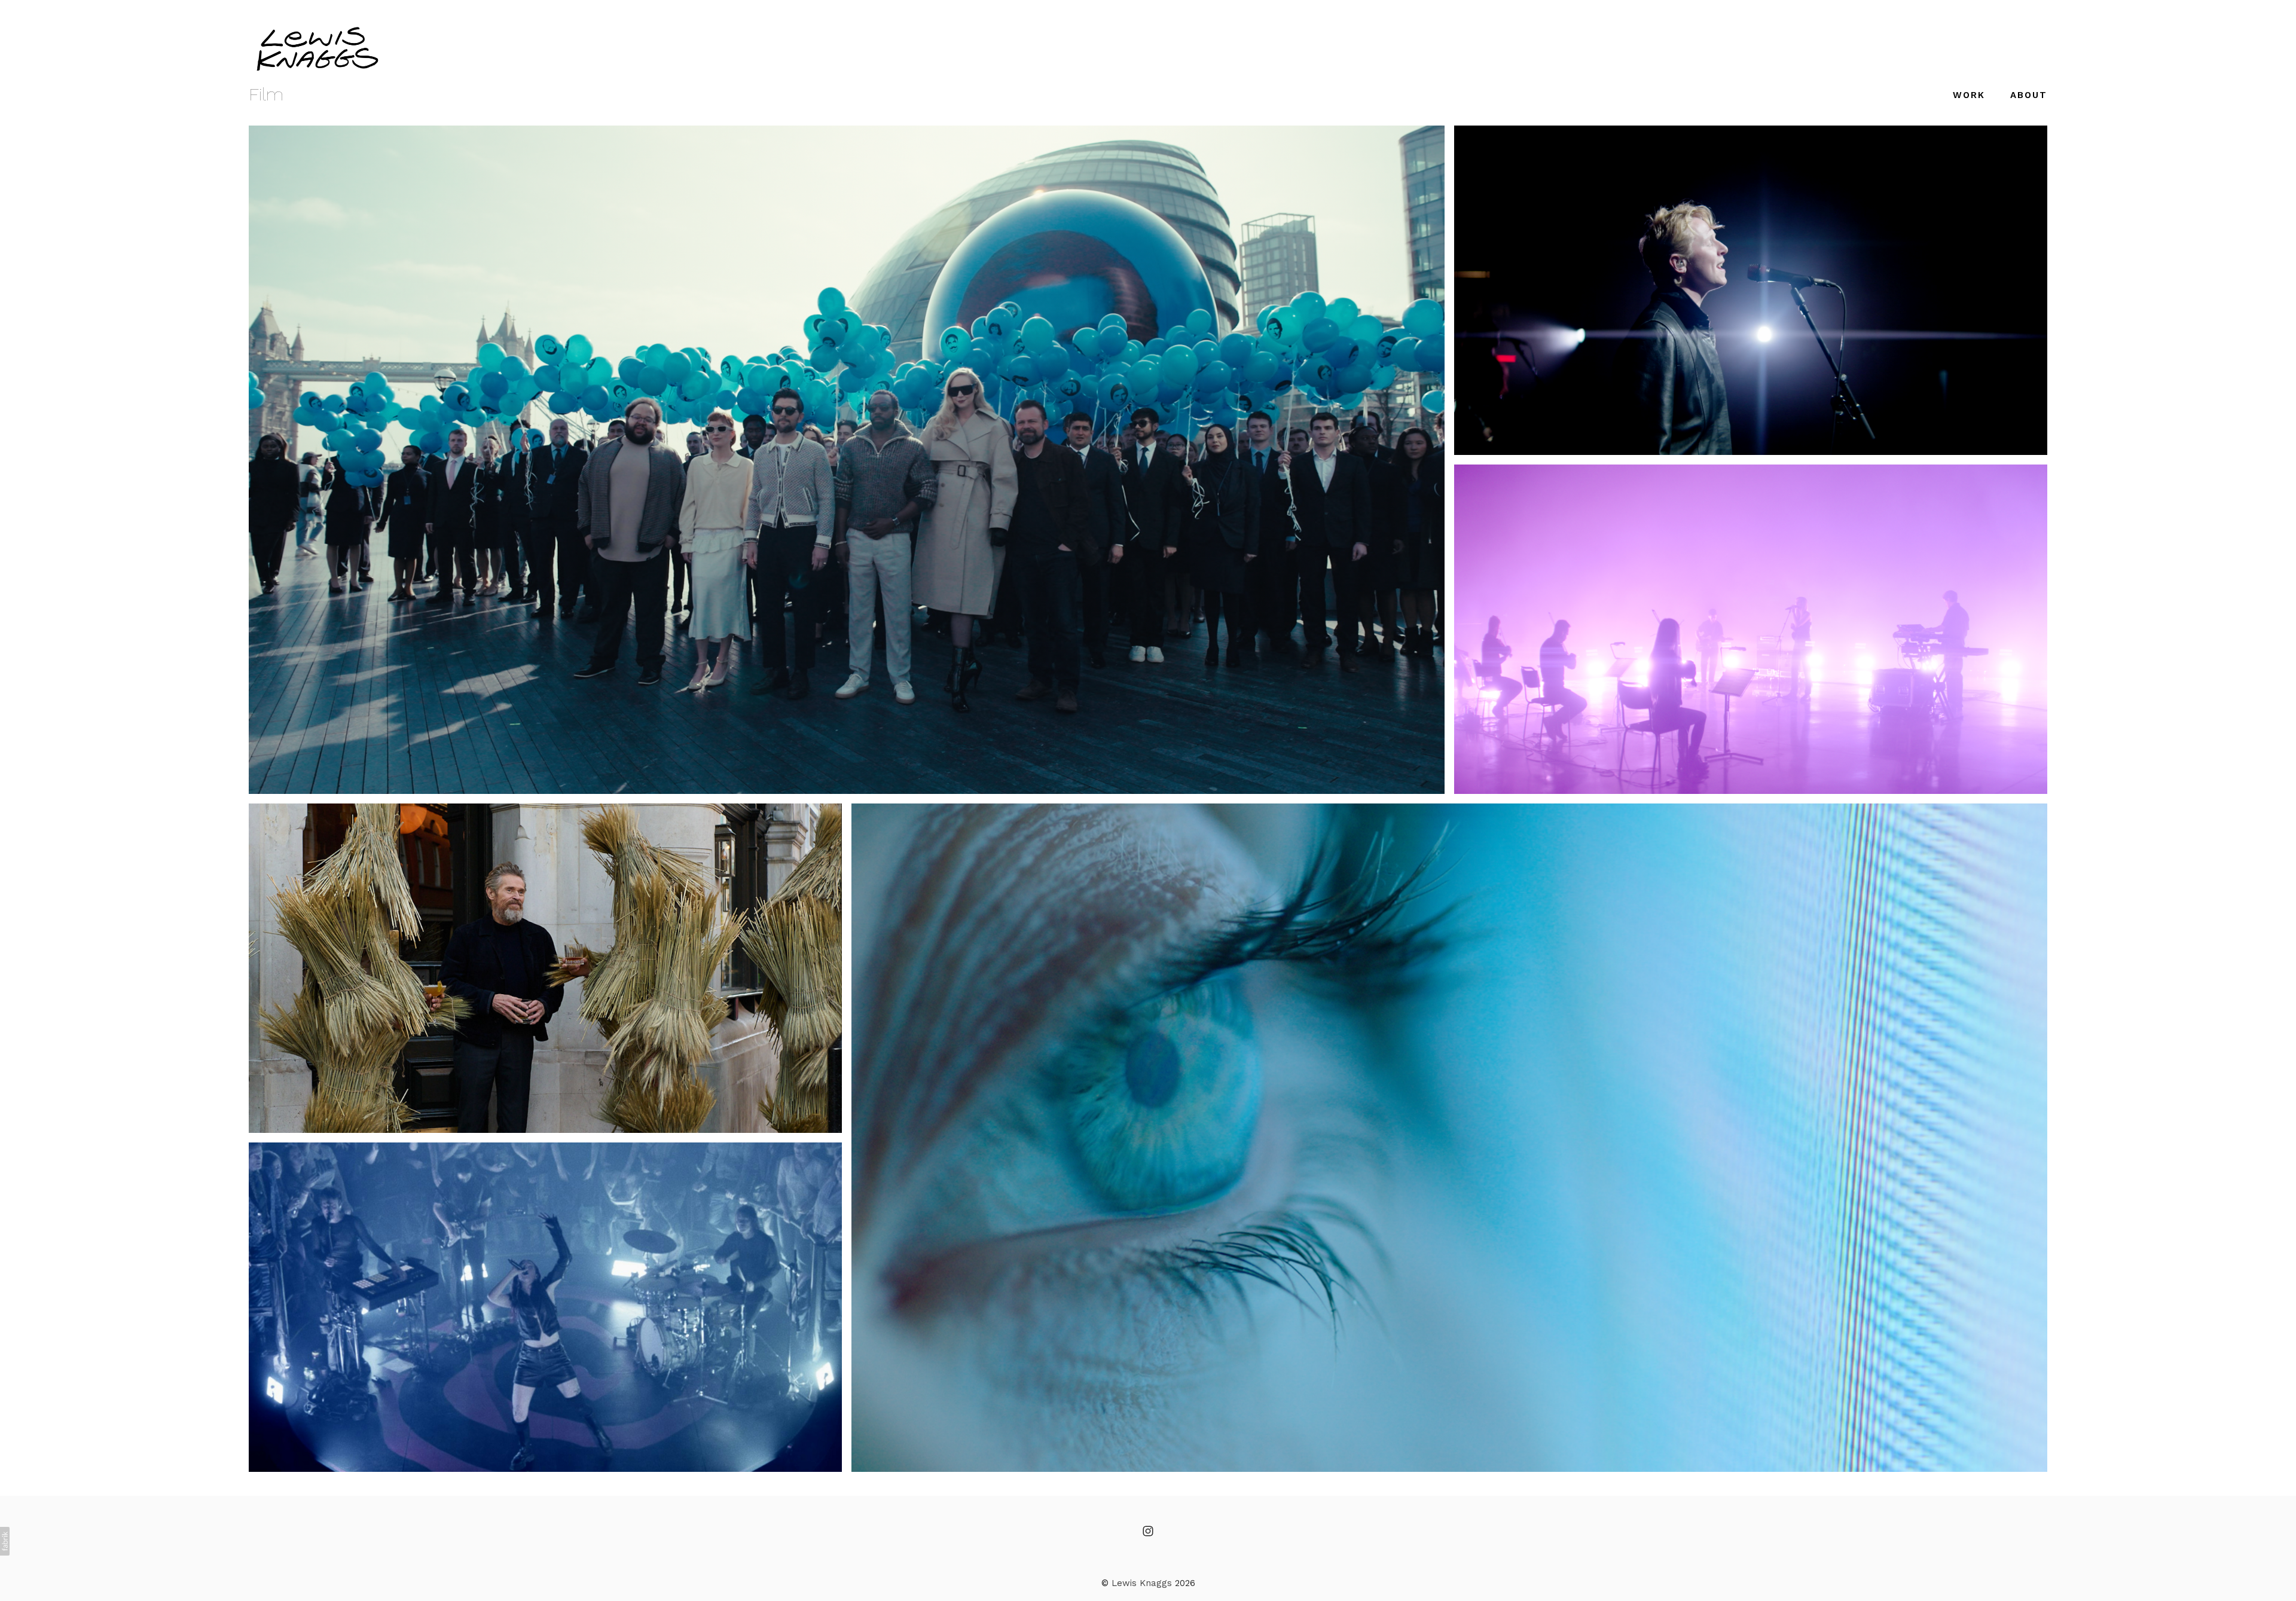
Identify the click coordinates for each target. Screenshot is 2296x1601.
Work (1969, 95)
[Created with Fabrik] (5, 1541)
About (2029, 95)
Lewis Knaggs (1142, 1583)
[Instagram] (1148, 1531)
